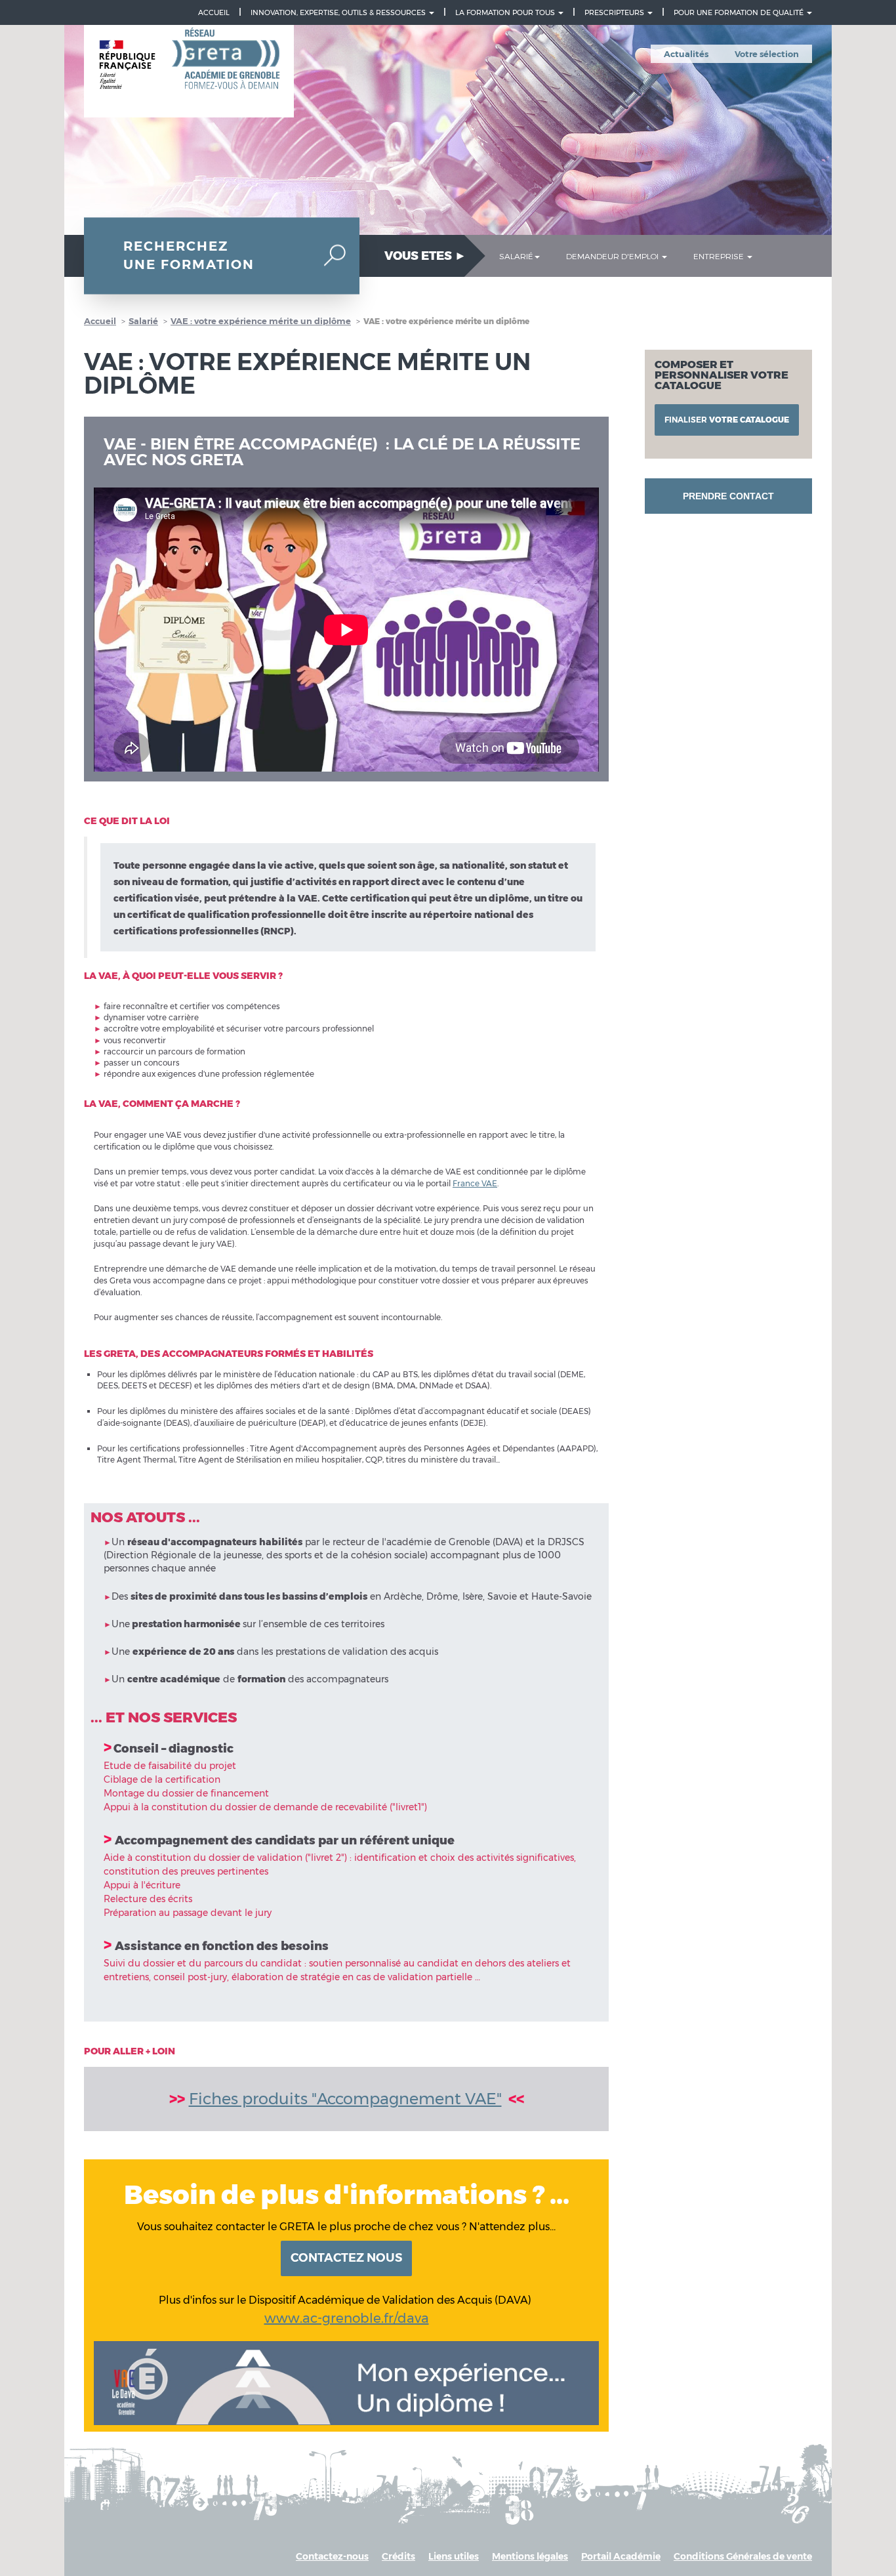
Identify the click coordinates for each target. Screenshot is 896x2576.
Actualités (686, 54)
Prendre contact (728, 496)
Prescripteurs (615, 12)
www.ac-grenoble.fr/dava (347, 2318)
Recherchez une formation (189, 256)
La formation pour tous (506, 12)
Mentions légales (530, 2556)
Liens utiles (454, 2556)
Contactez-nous (332, 2556)
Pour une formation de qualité (740, 12)
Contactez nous (346, 2258)
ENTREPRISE (720, 256)
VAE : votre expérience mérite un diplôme (261, 321)
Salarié (143, 321)
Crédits (398, 2556)
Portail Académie (621, 2556)
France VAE (475, 1183)
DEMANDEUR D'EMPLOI (613, 256)
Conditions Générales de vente (743, 2556)
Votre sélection (767, 54)
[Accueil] (189, 72)
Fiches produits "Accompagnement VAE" (345, 2099)
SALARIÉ (516, 256)
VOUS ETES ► (425, 256)
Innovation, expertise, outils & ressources (339, 12)
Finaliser (727, 420)
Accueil (214, 12)
